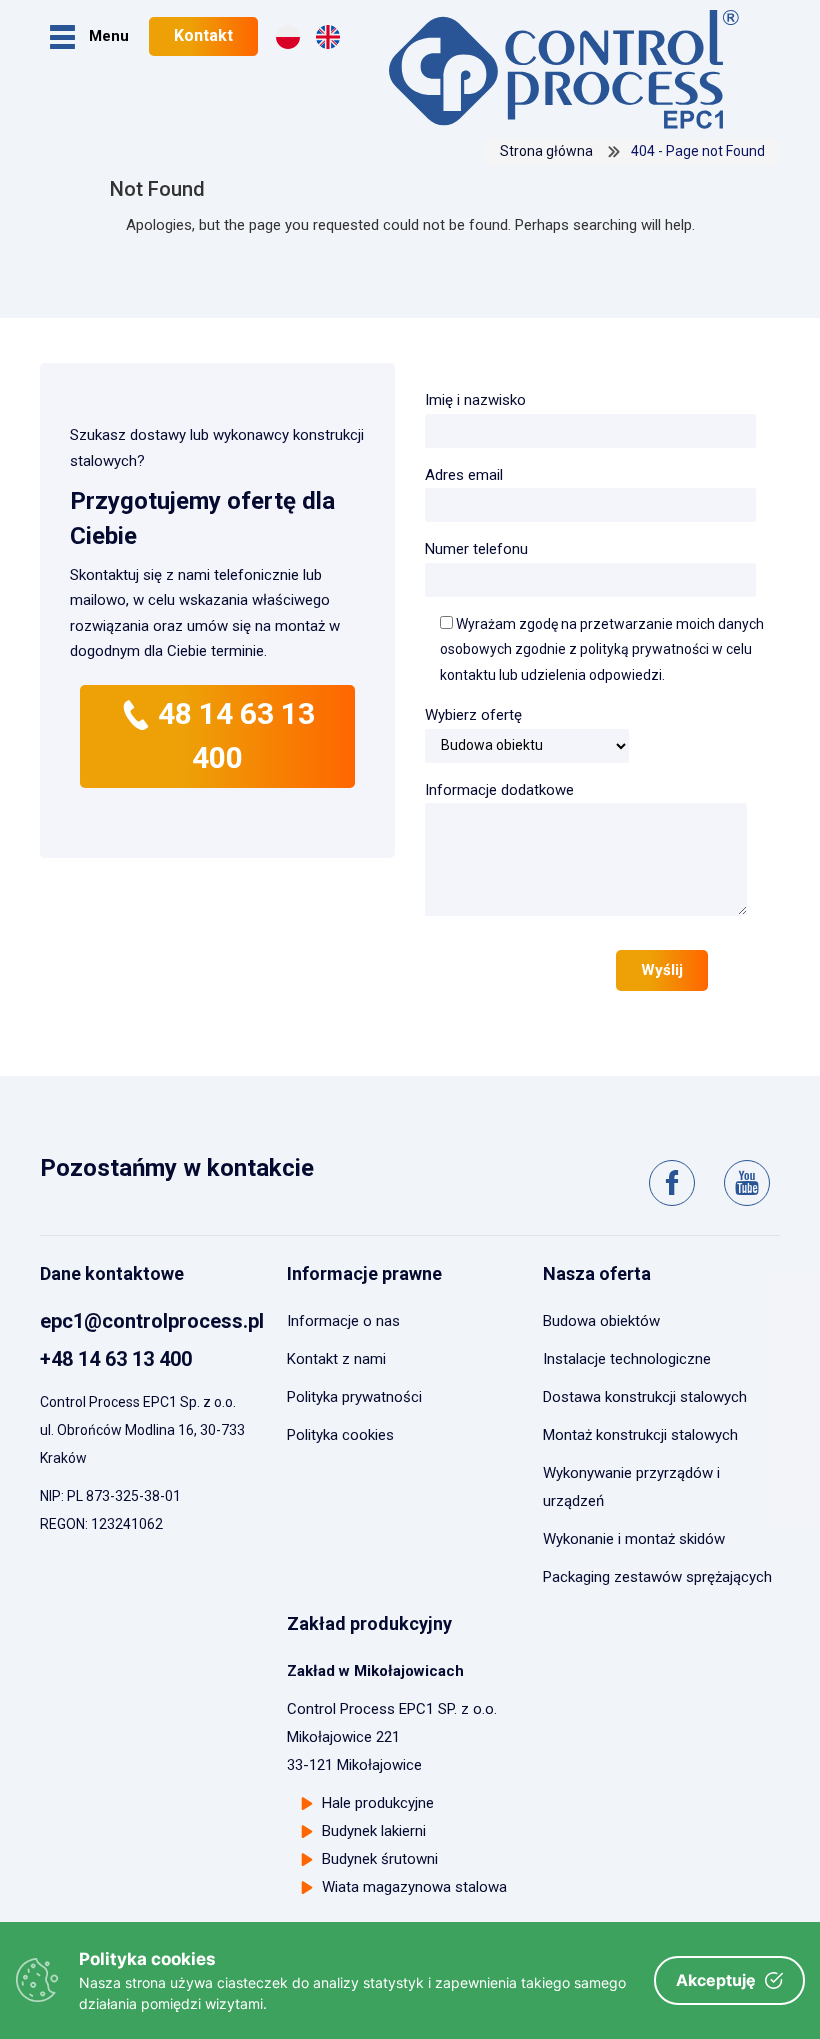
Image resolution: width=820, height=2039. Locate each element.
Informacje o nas (343, 1321)
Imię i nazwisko (475, 400)
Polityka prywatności (354, 1397)
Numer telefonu (476, 549)
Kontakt (203, 35)
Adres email (464, 475)
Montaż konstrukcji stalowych (640, 1435)
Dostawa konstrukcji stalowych (645, 1397)
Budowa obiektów (601, 1321)
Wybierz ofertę (473, 715)
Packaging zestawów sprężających (657, 1577)
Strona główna (546, 151)
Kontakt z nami (336, 1359)
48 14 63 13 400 (233, 736)
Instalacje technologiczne (627, 1359)
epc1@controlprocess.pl (152, 1321)
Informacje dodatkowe (499, 790)
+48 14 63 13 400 (116, 1359)
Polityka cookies (340, 1435)
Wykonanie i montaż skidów (634, 1539)
